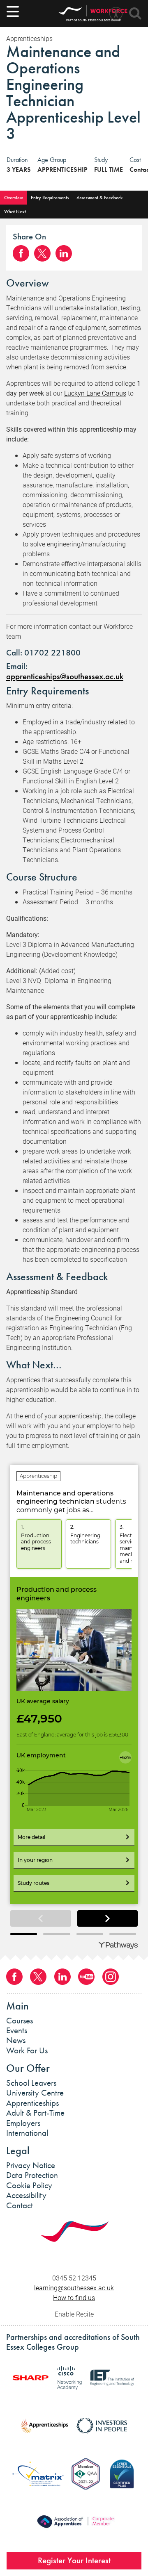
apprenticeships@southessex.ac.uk (65, 676)
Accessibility (26, 2195)
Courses (20, 2021)
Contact (20, 2205)
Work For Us (27, 2050)
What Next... (17, 212)
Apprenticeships (32, 2103)
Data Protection (32, 2175)
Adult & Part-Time (35, 2113)
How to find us (74, 2297)
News (16, 2040)
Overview (14, 198)
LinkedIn (64, 253)
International (27, 2133)
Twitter (42, 253)
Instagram (111, 1977)
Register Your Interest (74, 2560)
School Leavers (31, 2083)
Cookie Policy (29, 2185)
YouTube (86, 1977)
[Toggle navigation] (13, 11)
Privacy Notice (31, 2165)
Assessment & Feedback (99, 198)
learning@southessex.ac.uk (74, 2288)
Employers (23, 2123)
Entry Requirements (50, 198)
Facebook (21, 253)
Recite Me (116, 14)
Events (17, 2030)
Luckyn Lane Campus (95, 393)
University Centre (35, 2093)
